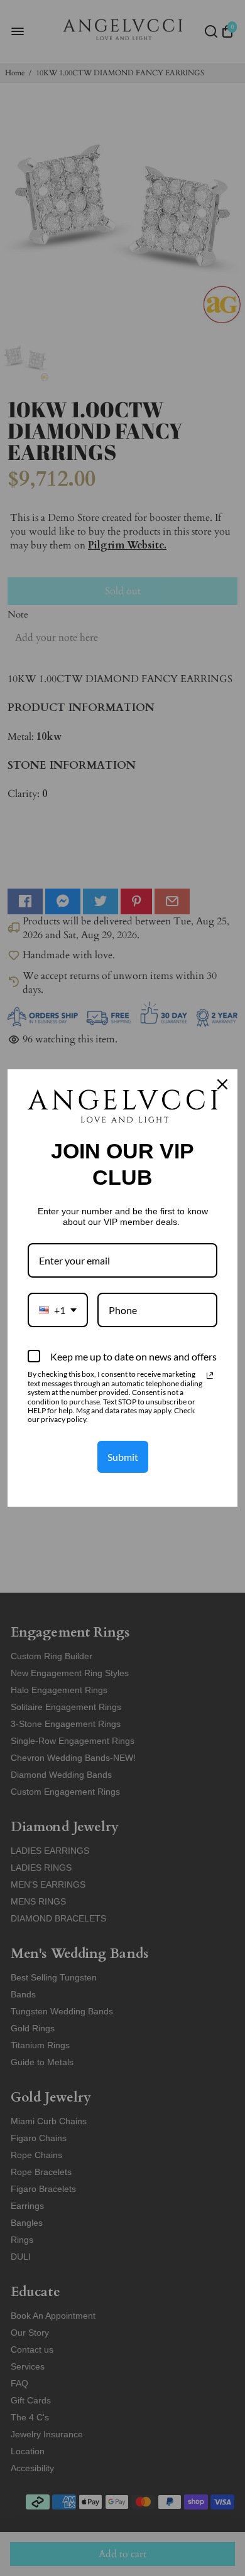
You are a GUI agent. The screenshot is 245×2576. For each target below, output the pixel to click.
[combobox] (58, 1310)
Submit (123, 1457)
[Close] (222, 1084)
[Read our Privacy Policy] (210, 1376)
